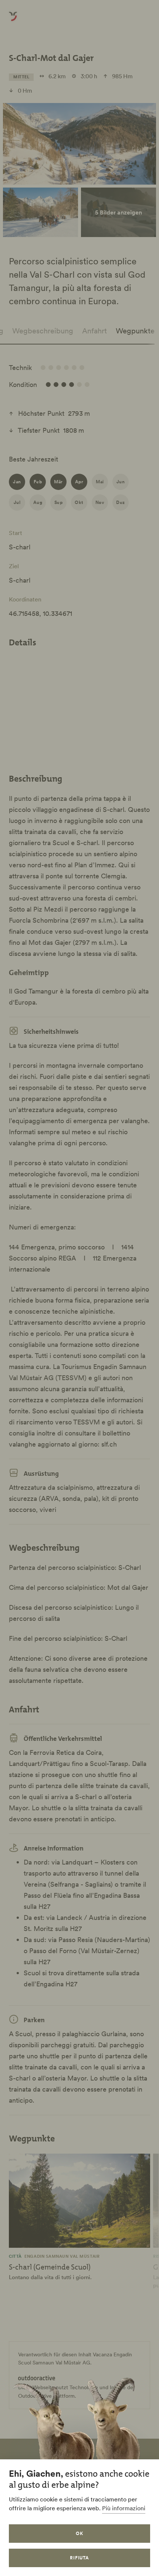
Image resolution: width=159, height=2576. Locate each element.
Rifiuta (80, 2558)
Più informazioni (124, 2508)
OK (79, 2533)
